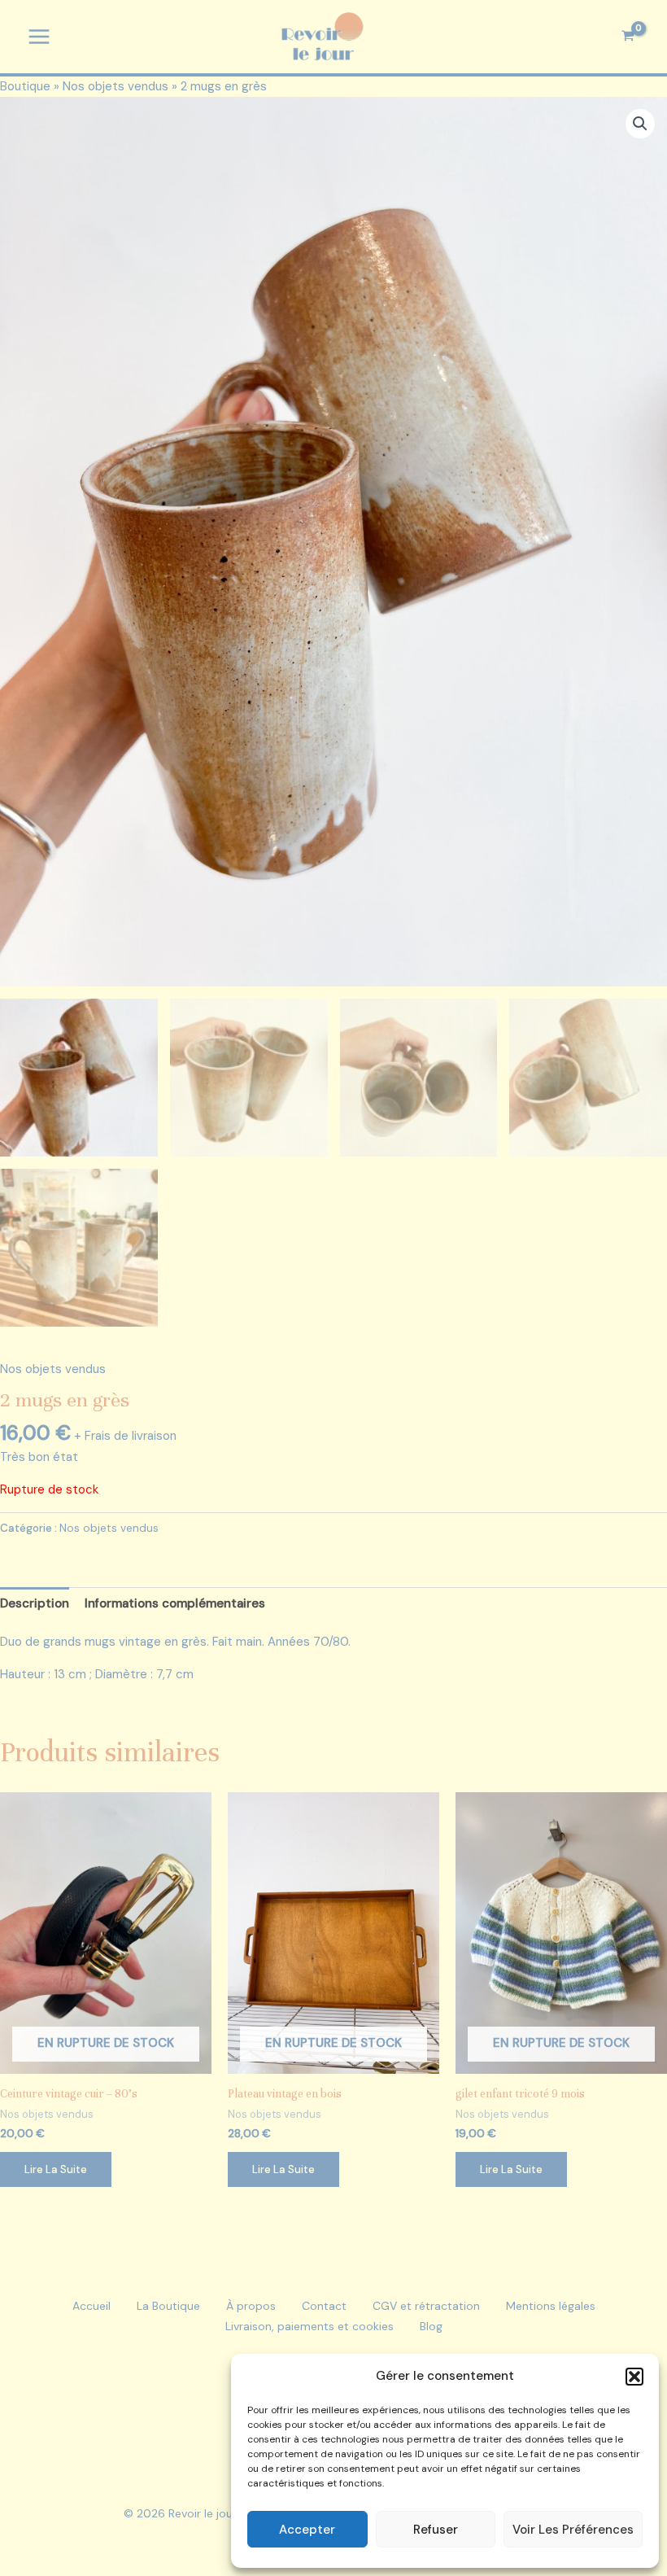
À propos (251, 2306)
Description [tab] (35, 1603)
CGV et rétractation (426, 2306)
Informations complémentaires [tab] (175, 1603)
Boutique (25, 86)
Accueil (92, 2306)
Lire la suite (56, 2169)
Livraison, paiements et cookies (310, 2326)
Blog (431, 2326)
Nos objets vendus (116, 86)
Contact (324, 2306)
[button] (634, 2377)
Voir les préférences (573, 2530)
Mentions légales (551, 2306)
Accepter (307, 2530)
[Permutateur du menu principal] (39, 37)
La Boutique (168, 2306)
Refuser (436, 2530)
